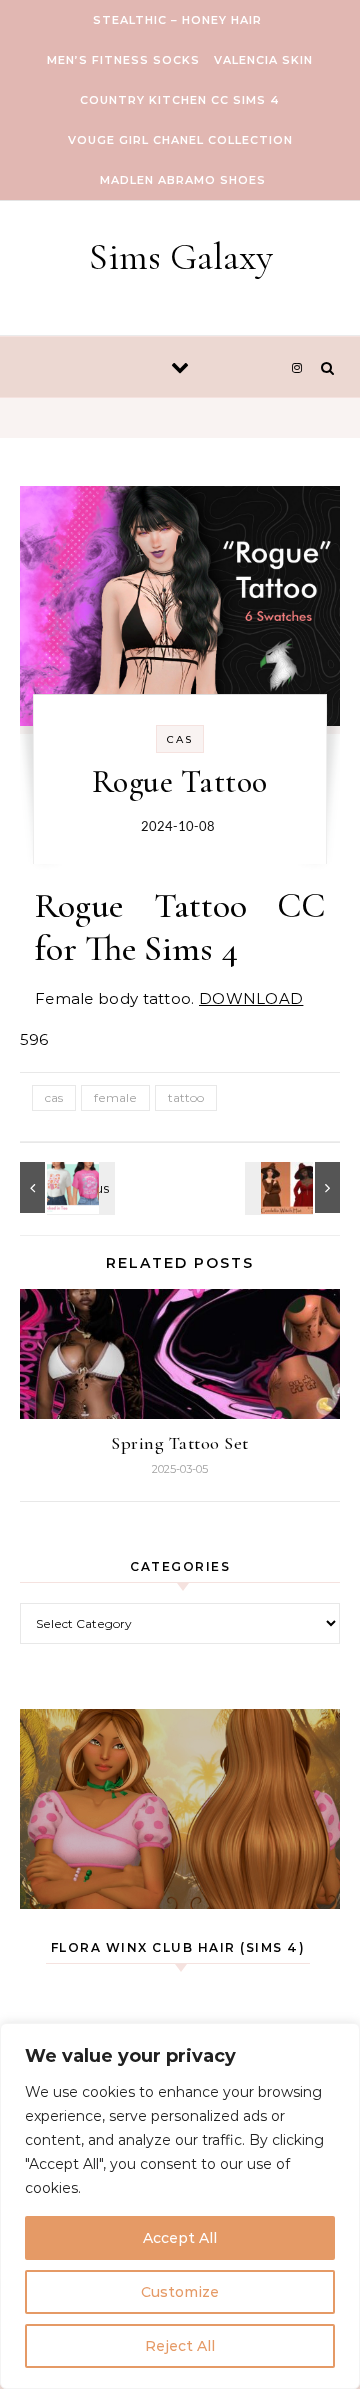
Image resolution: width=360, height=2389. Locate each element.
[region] (180, 2206)
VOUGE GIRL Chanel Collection (180, 140)
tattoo (186, 1097)
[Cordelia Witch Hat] (295, 1187)
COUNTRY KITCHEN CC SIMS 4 (180, 100)
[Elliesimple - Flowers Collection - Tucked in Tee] (65, 1187)
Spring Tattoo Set (180, 1443)
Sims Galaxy (181, 257)
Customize (180, 2292)
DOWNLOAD (251, 998)
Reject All (180, 2346)
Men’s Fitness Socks (123, 60)
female (115, 1097)
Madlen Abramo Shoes (183, 180)
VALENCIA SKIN (263, 60)
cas (54, 1097)
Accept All (180, 2238)
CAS (180, 739)
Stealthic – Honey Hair (177, 20)
